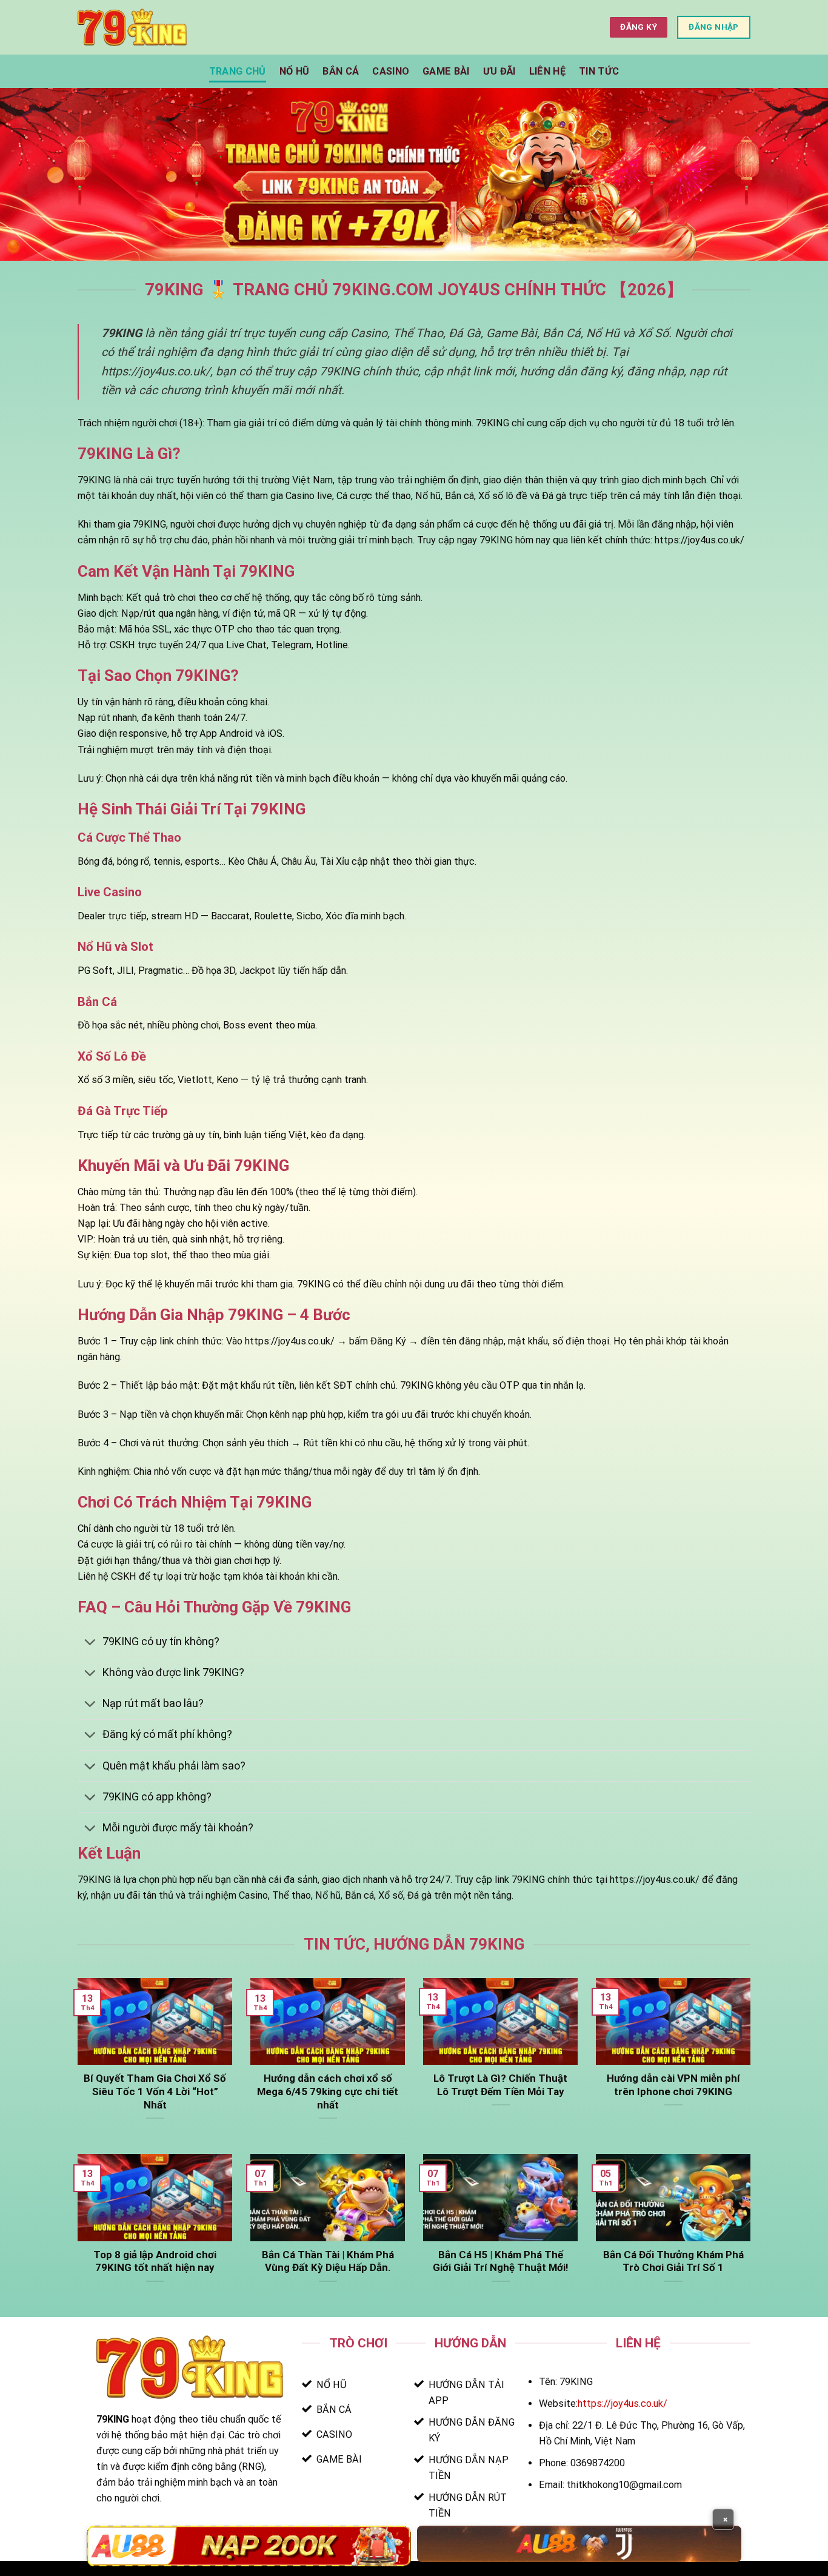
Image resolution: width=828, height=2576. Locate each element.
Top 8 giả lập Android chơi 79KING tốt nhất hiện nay (155, 2261)
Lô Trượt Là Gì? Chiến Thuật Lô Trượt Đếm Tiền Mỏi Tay (500, 2085)
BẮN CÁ (341, 71)
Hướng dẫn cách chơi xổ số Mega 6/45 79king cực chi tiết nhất (328, 2091)
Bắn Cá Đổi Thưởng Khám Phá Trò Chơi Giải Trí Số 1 (673, 2261)
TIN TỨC (599, 71)
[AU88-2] (579, 2544)
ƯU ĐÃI (499, 71)
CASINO (391, 71)
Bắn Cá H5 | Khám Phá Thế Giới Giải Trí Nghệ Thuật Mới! (500, 2261)
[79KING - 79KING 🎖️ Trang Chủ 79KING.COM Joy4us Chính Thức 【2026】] (132, 27)
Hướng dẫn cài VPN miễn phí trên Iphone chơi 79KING (673, 2085)
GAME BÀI (446, 71)
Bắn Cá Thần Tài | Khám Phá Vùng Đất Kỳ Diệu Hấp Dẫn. (328, 2261)
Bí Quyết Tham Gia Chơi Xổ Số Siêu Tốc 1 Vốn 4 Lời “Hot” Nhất (155, 2091)
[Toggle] (90, 1643)
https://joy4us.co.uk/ (623, 2403)
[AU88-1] (249, 2546)
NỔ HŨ (295, 71)
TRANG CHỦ (238, 71)
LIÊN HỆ (547, 71)
